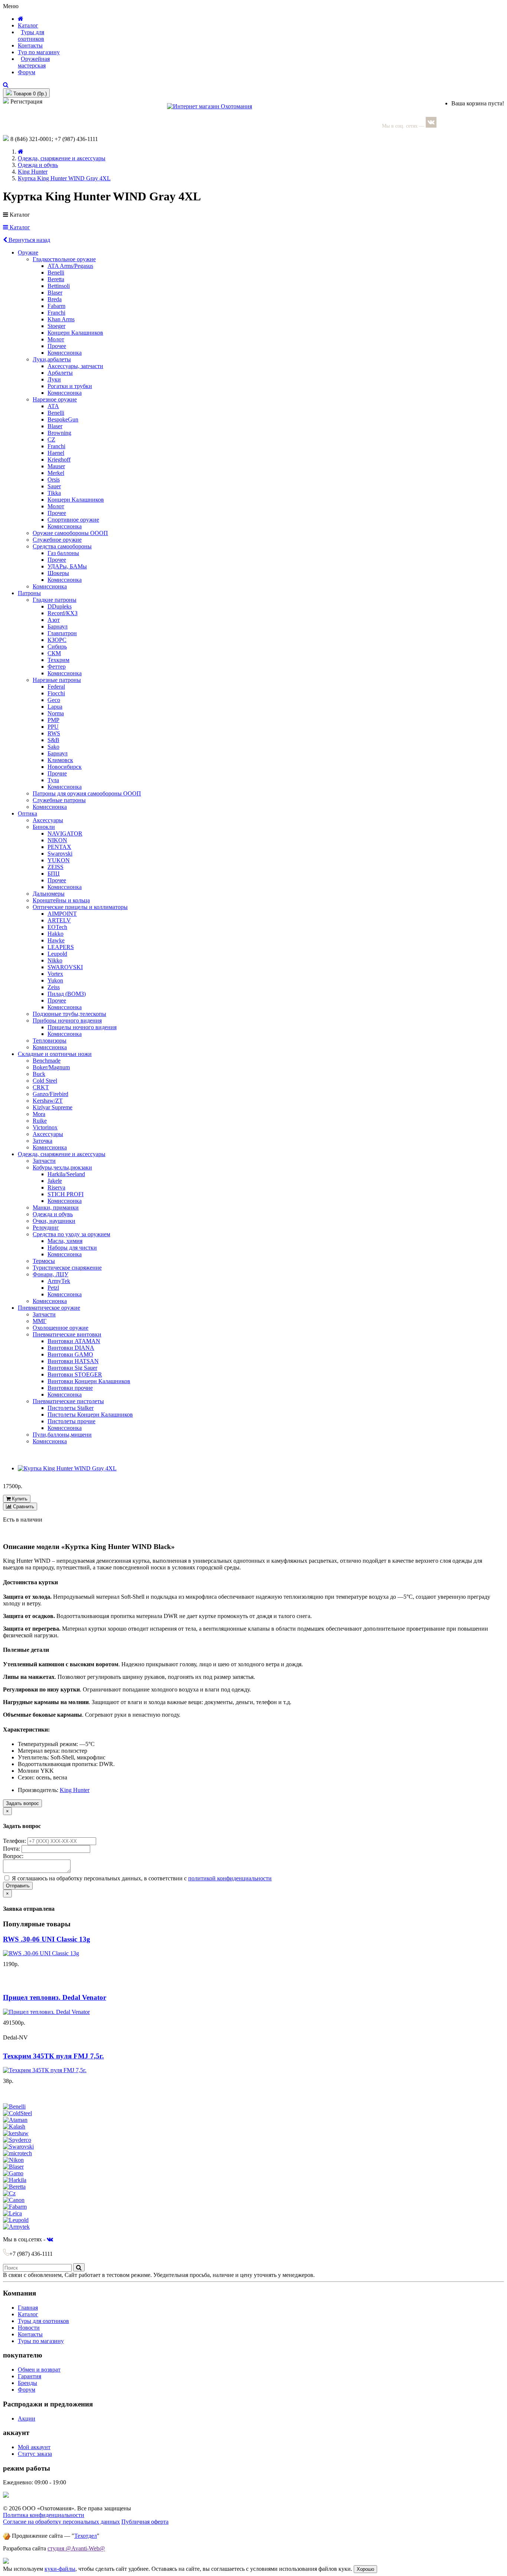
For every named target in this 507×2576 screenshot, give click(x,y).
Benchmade (47, 1061)
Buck (39, 1074)
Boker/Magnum (51, 1067)
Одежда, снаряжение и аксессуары (62, 158)
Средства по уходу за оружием (71, 1234)
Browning (59, 433)
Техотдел (86, 2536)
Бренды (27, 2383)
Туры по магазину (41, 2341)
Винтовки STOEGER (75, 1374)
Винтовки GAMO (70, 1354)
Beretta (56, 279)
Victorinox (45, 1127)
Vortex (55, 974)
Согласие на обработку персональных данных (61, 2522)
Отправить (18, 1886)
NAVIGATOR (65, 833)
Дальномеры (49, 894)
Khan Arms (61, 319)
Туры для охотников (43, 2321)
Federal (56, 687)
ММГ (40, 1321)
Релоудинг (46, 1228)
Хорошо (365, 2569)
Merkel (56, 473)
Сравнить (23, 1507)
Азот (54, 620)
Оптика (27, 813)
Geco (54, 700)
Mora (39, 1114)
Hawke (56, 940)
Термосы (44, 1261)
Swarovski (60, 854)
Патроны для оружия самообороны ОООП (87, 793)
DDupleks (60, 606)
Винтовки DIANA (71, 1348)
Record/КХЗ (63, 613)
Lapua (55, 707)
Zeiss (54, 987)
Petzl (53, 1288)
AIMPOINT (62, 914)
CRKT (41, 1087)
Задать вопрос (22, 1803)
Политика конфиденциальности (44, 2515)
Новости (29, 2328)
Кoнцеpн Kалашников (76, 500)
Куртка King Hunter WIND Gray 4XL (64, 178)
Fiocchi (56, 693)
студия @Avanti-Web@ (76, 2548)
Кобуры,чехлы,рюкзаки (62, 1167)
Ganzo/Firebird (50, 1094)
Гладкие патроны (55, 600)
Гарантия (30, 2376)
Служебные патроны (59, 800)
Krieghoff (59, 460)
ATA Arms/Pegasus (70, 266)
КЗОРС (57, 640)
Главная (28, 2308)
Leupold (57, 954)
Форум (27, 72)
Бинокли (44, 827)
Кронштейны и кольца (61, 900)
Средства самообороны (62, 546)
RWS (54, 733)
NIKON (57, 840)
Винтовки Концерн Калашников (89, 1381)
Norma (56, 713)
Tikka (54, 493)
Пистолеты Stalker (71, 1408)
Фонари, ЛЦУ (50, 1274)
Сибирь (57, 647)
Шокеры (58, 573)
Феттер (57, 667)
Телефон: (15, 1841)
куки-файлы (60, 2569)
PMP (53, 720)
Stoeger (56, 326)
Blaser (55, 293)
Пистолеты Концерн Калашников (90, 1415)
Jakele (55, 1181)
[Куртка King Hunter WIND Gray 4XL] (67, 1468)
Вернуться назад (29, 240)
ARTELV (59, 920)
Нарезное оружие (55, 399)
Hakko (55, 934)
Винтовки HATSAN (73, 1361)
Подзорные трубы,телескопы (69, 1014)
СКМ (54, 653)
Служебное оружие (57, 540)
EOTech (57, 927)
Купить (19, 1499)
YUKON (59, 860)
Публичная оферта (145, 2522)
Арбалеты (60, 373)
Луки (54, 379)
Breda (55, 299)
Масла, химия (65, 1241)
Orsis (54, 480)
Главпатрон (62, 633)
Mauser (56, 466)
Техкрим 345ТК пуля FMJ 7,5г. (53, 2056)
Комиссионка (65, 353)
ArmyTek (59, 1281)
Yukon (55, 980)
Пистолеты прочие (71, 1421)
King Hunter (33, 172)
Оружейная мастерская (34, 62)
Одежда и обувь (38, 165)
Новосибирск (65, 767)
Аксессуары (48, 820)
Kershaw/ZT (48, 1101)
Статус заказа (35, 2454)
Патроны (29, 593)
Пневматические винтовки (67, 1334)
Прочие (57, 773)
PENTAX (59, 847)
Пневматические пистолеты (68, 1401)
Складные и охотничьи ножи (55, 1054)
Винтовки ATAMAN (74, 1341)
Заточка (42, 1141)
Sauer (54, 486)
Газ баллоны (63, 553)
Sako (53, 747)
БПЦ (54, 874)
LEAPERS (61, 947)
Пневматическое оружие (49, 1308)
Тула (53, 780)
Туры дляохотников (31, 35)
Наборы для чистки (72, 1248)
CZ (51, 439)
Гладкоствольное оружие (64, 259)
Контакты (30, 45)
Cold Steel (45, 1081)
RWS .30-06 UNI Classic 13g (47, 1939)
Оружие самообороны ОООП (70, 533)
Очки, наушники (54, 1221)
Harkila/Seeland (66, 1174)
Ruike (40, 1121)
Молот (56, 339)
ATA (53, 406)
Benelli (56, 273)
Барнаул (58, 626)
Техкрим (58, 660)
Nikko (55, 960)
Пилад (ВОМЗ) (67, 994)
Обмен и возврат (39, 2370)
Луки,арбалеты (52, 359)
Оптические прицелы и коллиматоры (80, 907)
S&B (53, 740)
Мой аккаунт (34, 2447)
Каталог (19, 227)
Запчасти (44, 1161)
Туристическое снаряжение (67, 1268)
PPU (53, 727)
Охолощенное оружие (60, 1328)
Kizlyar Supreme (53, 1107)
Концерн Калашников (75, 333)
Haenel (56, 453)
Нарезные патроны (57, 680)
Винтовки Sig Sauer (72, 1368)
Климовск (60, 760)
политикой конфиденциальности (230, 1878)
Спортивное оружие (73, 520)
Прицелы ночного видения (82, 1027)
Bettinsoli (59, 286)
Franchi (56, 313)
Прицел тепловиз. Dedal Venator (55, 1997)
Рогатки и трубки (70, 386)
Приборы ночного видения (67, 1020)
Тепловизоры (50, 1041)
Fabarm (56, 306)
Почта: (12, 1849)
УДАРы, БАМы (67, 566)
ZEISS (55, 867)
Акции (27, 2419)
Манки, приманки (56, 1207)
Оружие (28, 252)
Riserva (56, 1187)
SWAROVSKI (65, 967)
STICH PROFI (66, 1194)
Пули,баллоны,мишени (62, 1435)
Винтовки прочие (70, 1388)
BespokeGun (63, 419)
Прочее (57, 346)
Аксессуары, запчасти (75, 366)
